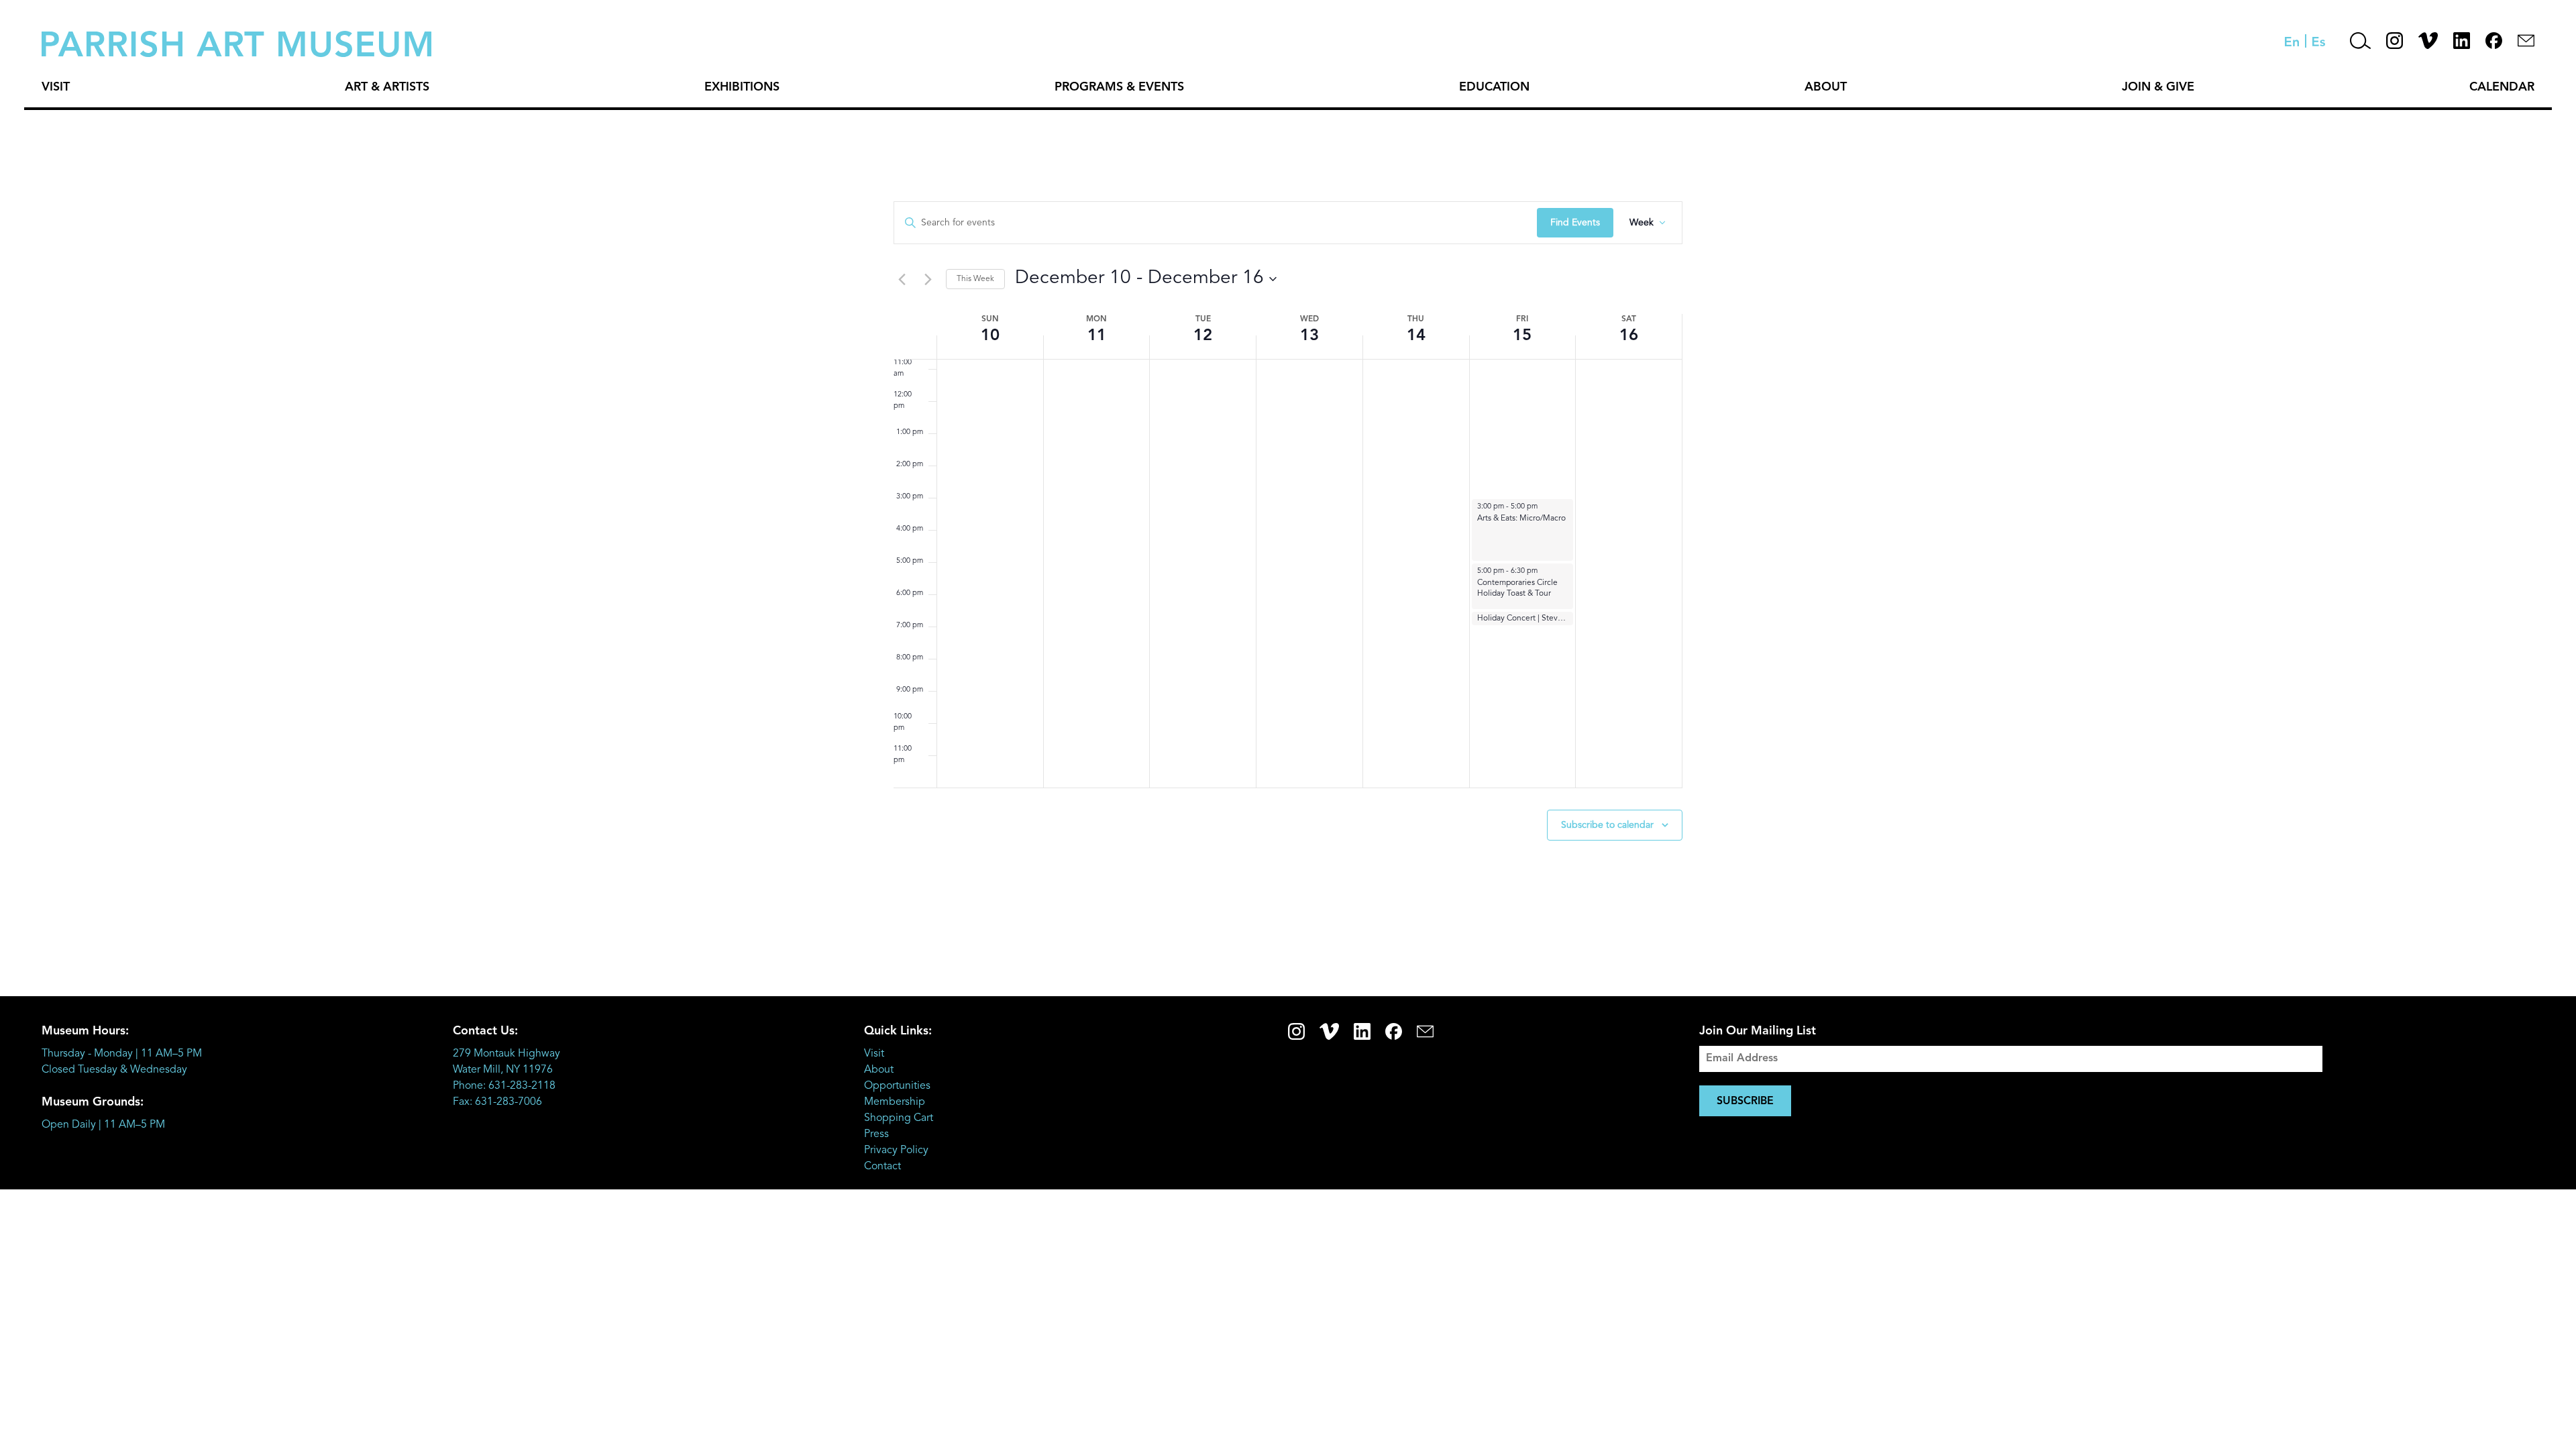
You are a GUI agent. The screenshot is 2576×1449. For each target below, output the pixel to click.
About (1826, 87)
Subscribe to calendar (1607, 825)
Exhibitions (742, 87)
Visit (56, 87)
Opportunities (897, 1086)
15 (1522, 336)
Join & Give (2158, 87)
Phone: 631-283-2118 (504, 1086)
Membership (895, 1102)
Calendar (2502, 87)
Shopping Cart (899, 1118)
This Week (975, 279)
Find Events (1575, 223)
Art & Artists (387, 87)
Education (1494, 87)
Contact (882, 1167)
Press (876, 1134)
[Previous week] (902, 279)
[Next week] (928, 279)
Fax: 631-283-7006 (497, 1102)
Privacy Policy (896, 1150)
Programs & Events (1119, 87)
